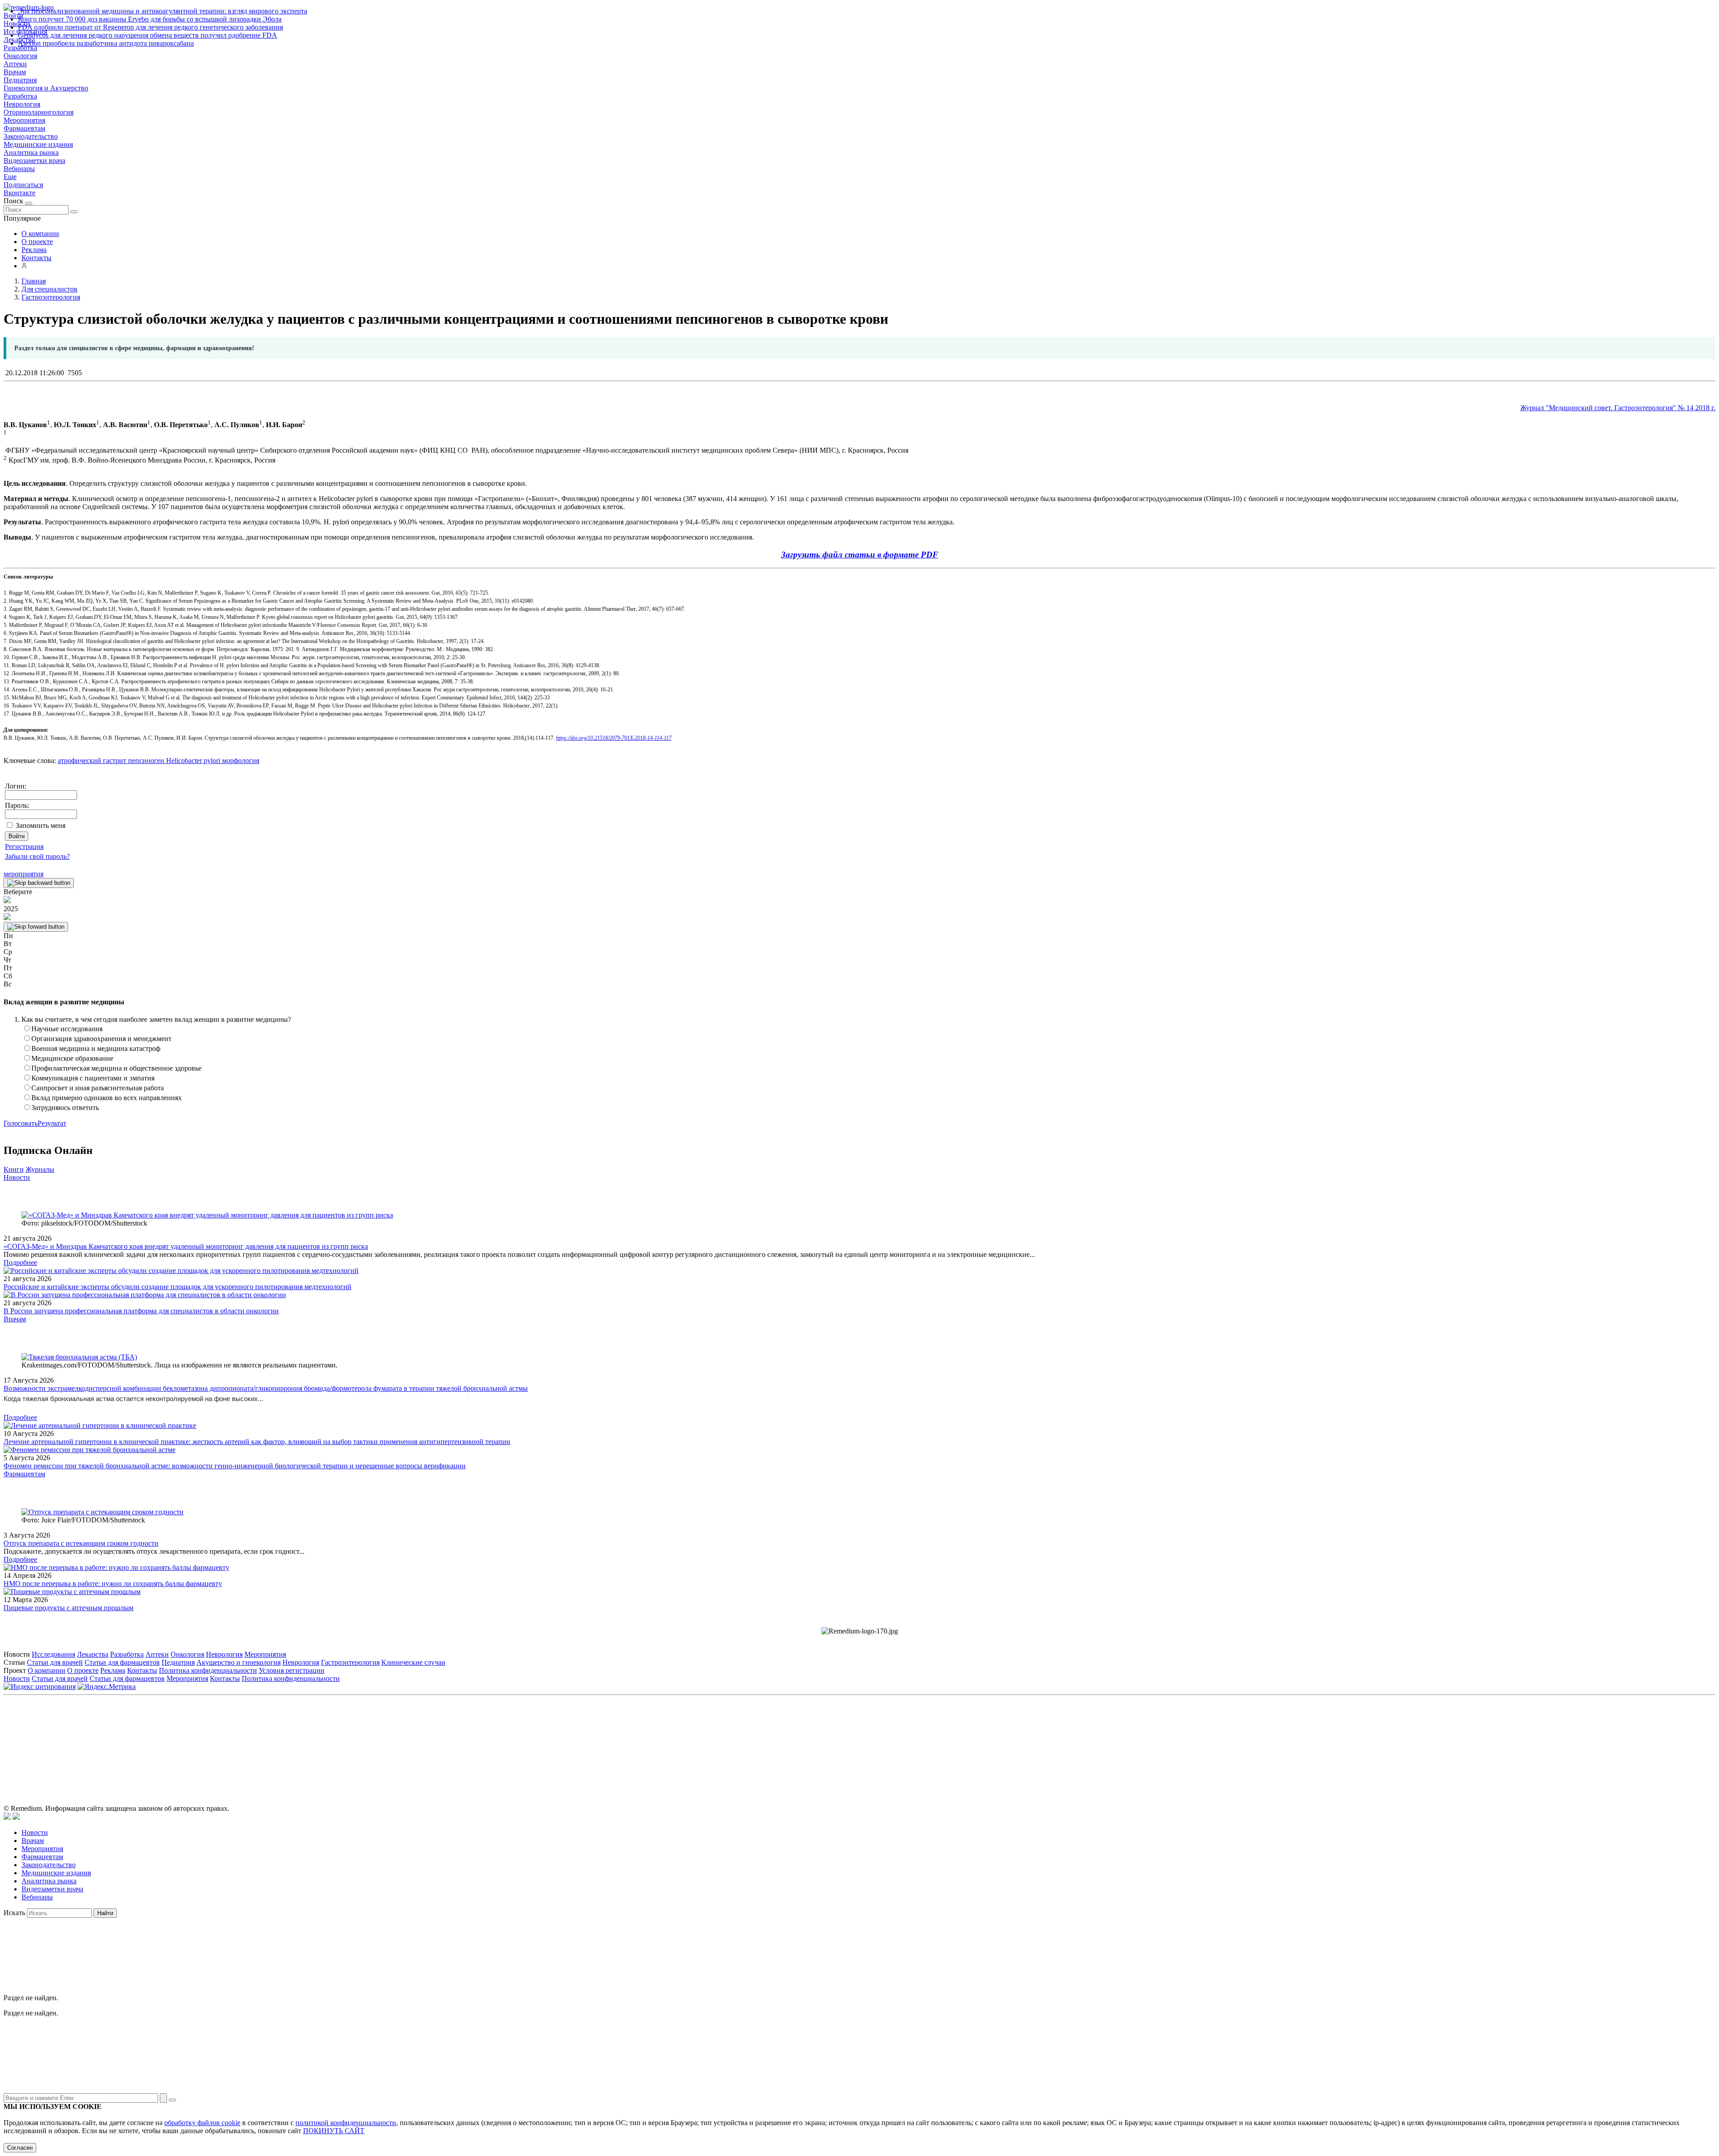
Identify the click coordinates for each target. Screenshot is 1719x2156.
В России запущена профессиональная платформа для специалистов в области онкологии (141, 1311)
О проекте (37, 242)
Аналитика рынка (31, 152)
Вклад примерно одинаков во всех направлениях (107, 1098)
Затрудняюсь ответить (65, 1108)
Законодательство (31, 136)
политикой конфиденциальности (346, 2123)
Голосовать (21, 1123)
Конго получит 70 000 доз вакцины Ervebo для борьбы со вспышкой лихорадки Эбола (150, 19)
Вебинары (19, 169)
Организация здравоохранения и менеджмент (101, 1039)
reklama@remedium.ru (958, 1739)
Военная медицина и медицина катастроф (96, 1048)
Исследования (53, 1654)
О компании (40, 234)
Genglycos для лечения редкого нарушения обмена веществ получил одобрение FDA (148, 35)
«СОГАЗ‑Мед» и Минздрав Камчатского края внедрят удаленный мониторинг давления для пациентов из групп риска (186, 1246)
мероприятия (24, 874)
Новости (17, 1177)
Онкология (20, 56)
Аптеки (15, 64)
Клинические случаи (413, 1662)
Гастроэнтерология (350, 1662)
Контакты (36, 258)
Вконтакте (19, 193)
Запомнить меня (41, 825)
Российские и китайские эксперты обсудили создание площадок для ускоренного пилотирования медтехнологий (177, 1287)
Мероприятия (24, 120)
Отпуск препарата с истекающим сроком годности (81, 1543)
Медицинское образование (72, 1058)
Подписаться (23, 185)
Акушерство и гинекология (239, 1662)
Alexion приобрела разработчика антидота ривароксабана (106, 43)
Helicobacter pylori (192, 761)
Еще (10, 177)
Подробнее (20, 1262)
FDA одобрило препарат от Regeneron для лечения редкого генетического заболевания (150, 27)
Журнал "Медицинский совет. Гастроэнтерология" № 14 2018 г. (1618, 408)
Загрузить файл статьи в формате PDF (860, 555)
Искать (14, 1913)
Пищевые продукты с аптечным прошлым (68, 1608)
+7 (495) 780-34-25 (841, 1739)
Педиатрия (20, 80)
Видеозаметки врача (34, 161)
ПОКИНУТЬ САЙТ (334, 2131)
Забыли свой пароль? (37, 856)
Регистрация (24, 847)
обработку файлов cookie (202, 2123)
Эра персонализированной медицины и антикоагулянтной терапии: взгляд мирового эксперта (162, 11)
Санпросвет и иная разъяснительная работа (98, 1088)
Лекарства (93, 1654)
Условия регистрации (292, 1670)
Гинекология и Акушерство (46, 88)
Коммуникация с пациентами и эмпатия (93, 1078)
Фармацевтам (24, 128)
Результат (52, 1123)
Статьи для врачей (55, 1662)
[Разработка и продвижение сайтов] (7, 1817)
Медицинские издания (38, 144)
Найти (105, 1913)
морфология (240, 761)
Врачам (15, 72)
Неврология (22, 104)
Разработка (20, 96)
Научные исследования (67, 1029)
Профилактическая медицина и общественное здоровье (116, 1068)
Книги (14, 1169)
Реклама (34, 250)
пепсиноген (145, 761)
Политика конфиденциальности (208, 1670)
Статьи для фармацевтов (122, 1662)
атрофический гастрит (92, 761)
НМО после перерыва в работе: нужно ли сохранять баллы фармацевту (113, 1584)
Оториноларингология (38, 112)
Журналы (40, 1169)
